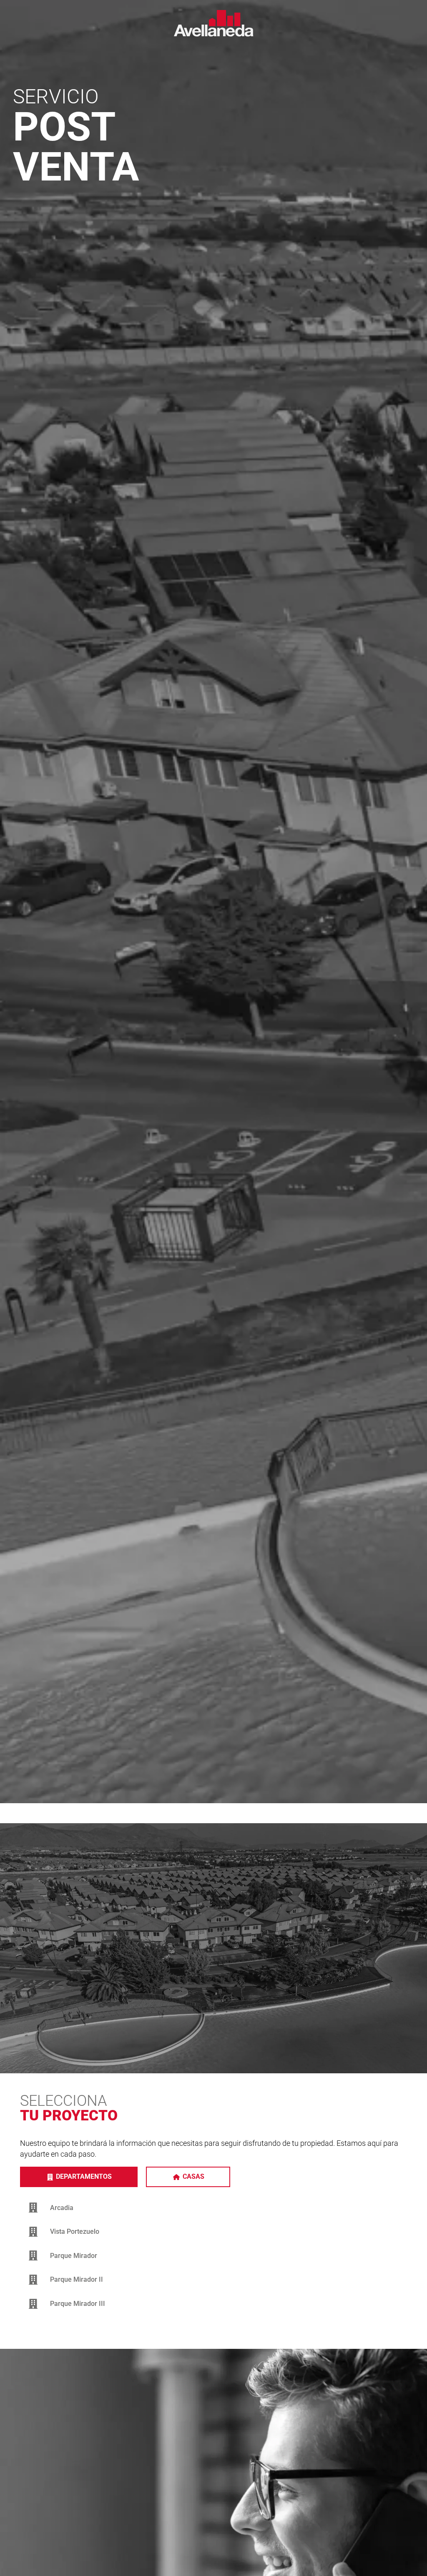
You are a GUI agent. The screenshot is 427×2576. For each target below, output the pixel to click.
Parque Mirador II (77, 2279)
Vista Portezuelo (75, 2231)
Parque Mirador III (78, 2304)
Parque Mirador (74, 2256)
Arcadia (62, 2208)
